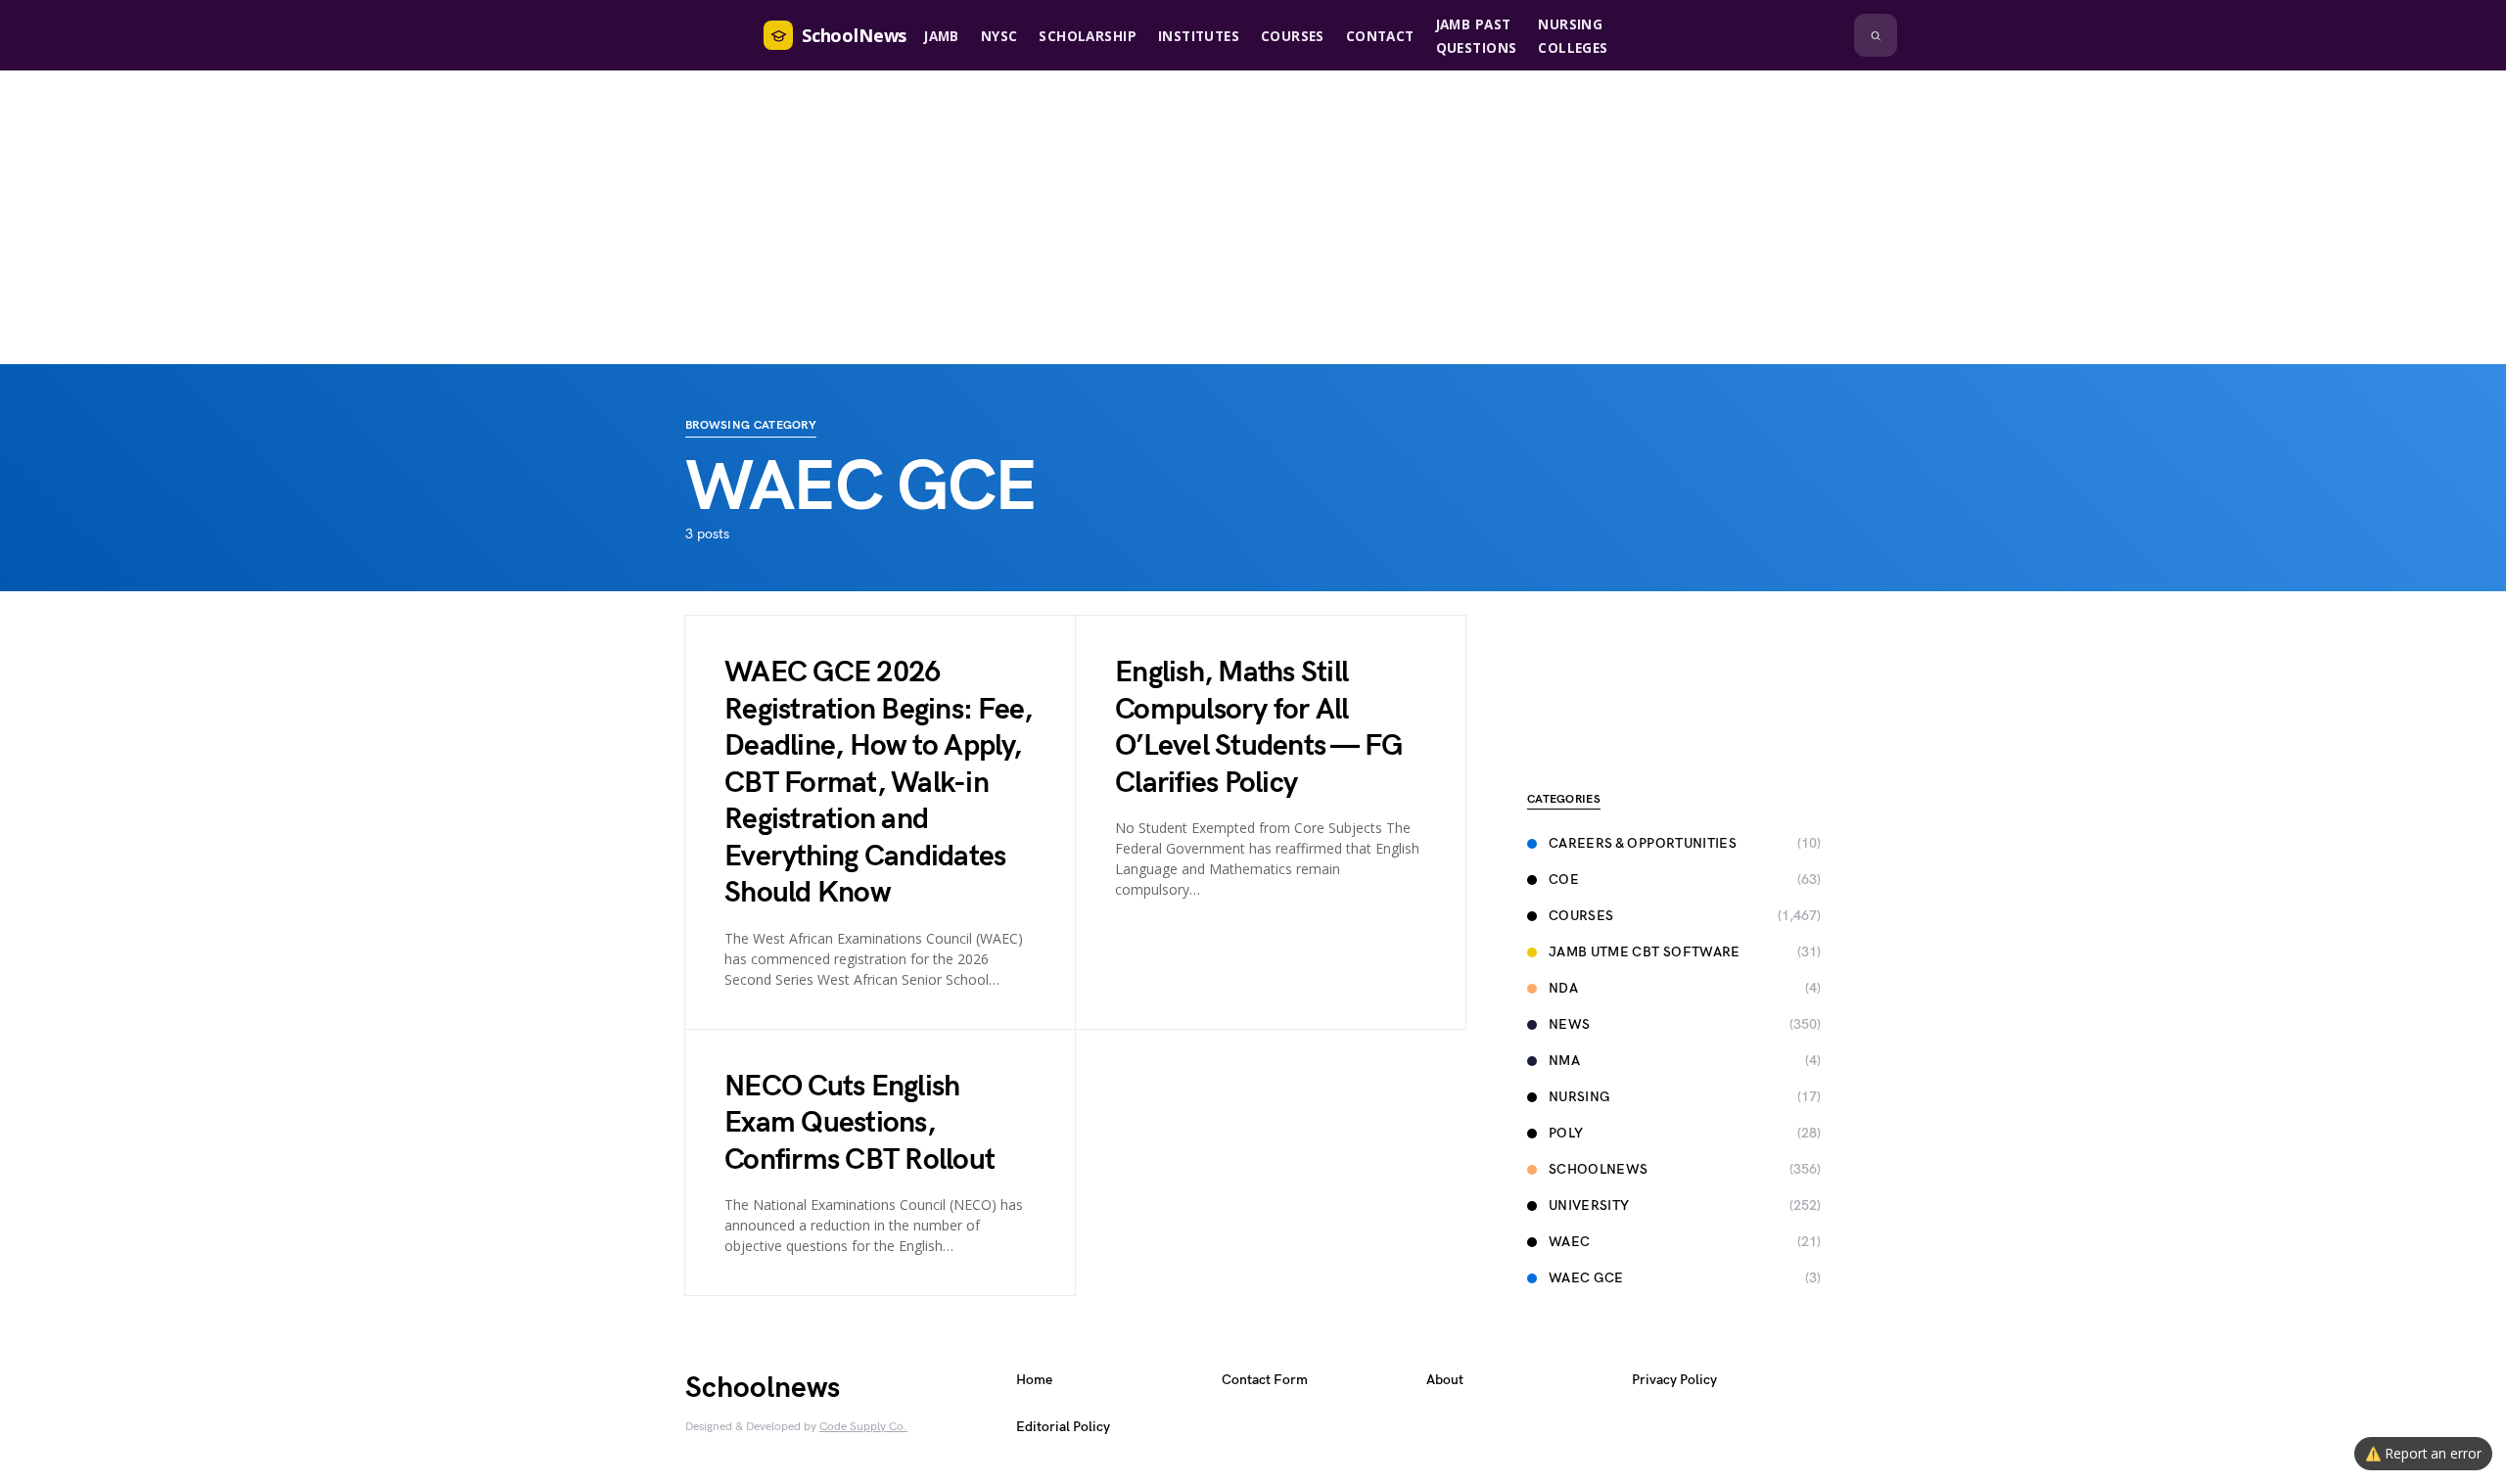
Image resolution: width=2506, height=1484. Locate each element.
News (1569, 1024)
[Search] (1876, 35)
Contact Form (1265, 1380)
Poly (1566, 1133)
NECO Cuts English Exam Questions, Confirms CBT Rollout (859, 1123)
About (1445, 1380)
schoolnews (1599, 1169)
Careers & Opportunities (1643, 843)
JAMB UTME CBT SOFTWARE (1645, 952)
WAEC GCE (1586, 1278)
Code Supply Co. (863, 1427)
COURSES (1581, 916)
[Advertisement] (1253, 217)
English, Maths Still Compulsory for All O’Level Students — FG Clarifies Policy (1258, 728)
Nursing (1579, 1097)
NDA (1563, 988)
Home (1034, 1380)
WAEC (1569, 1242)
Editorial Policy (1063, 1427)
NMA (1564, 1061)
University (1589, 1206)
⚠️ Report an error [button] (2423, 1453)
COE (1564, 880)
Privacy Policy (1674, 1380)
